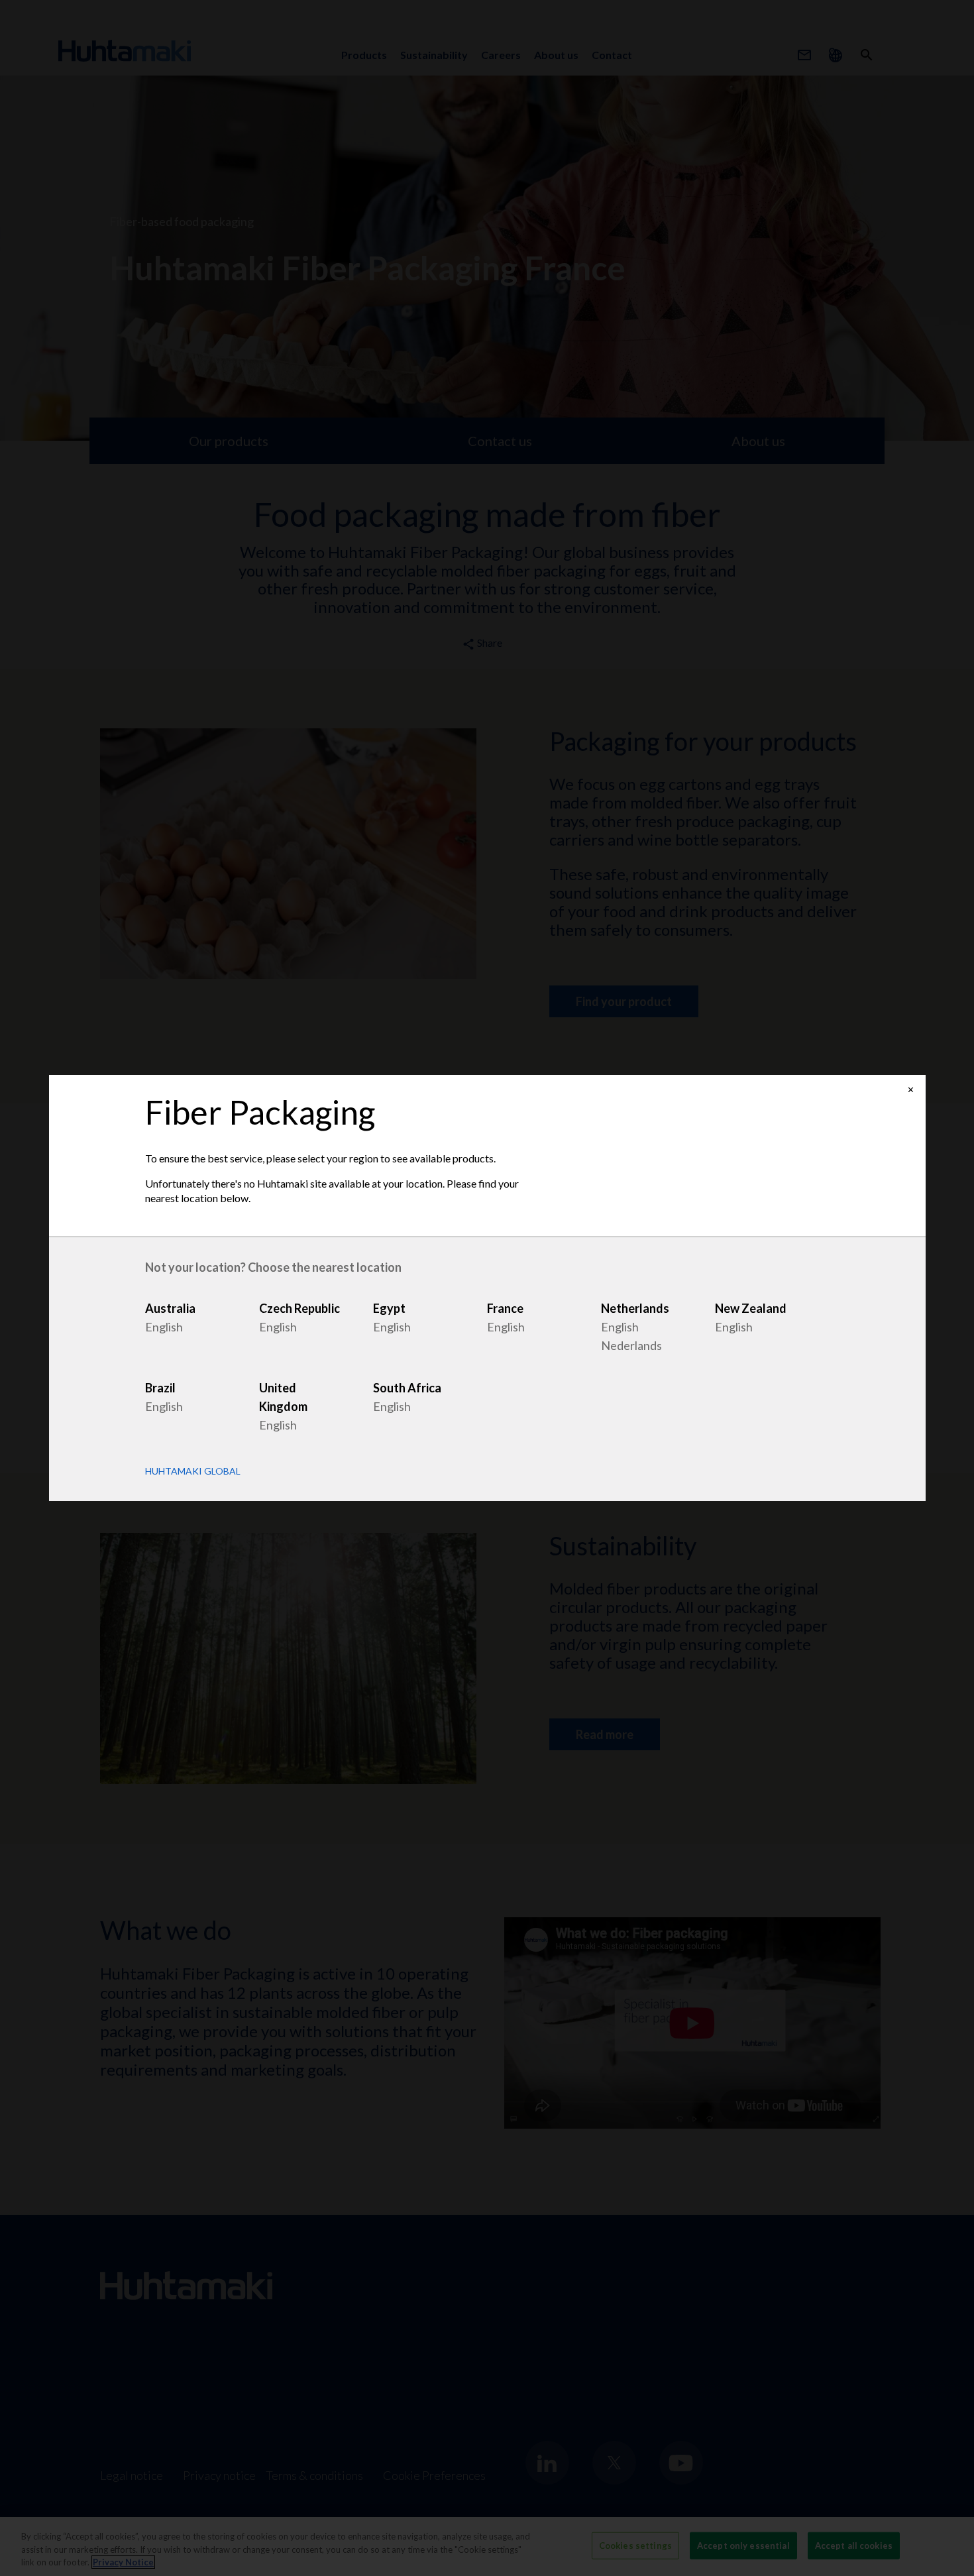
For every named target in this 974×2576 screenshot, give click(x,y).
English (164, 1327)
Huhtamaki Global (193, 1471)
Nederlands (631, 1345)
